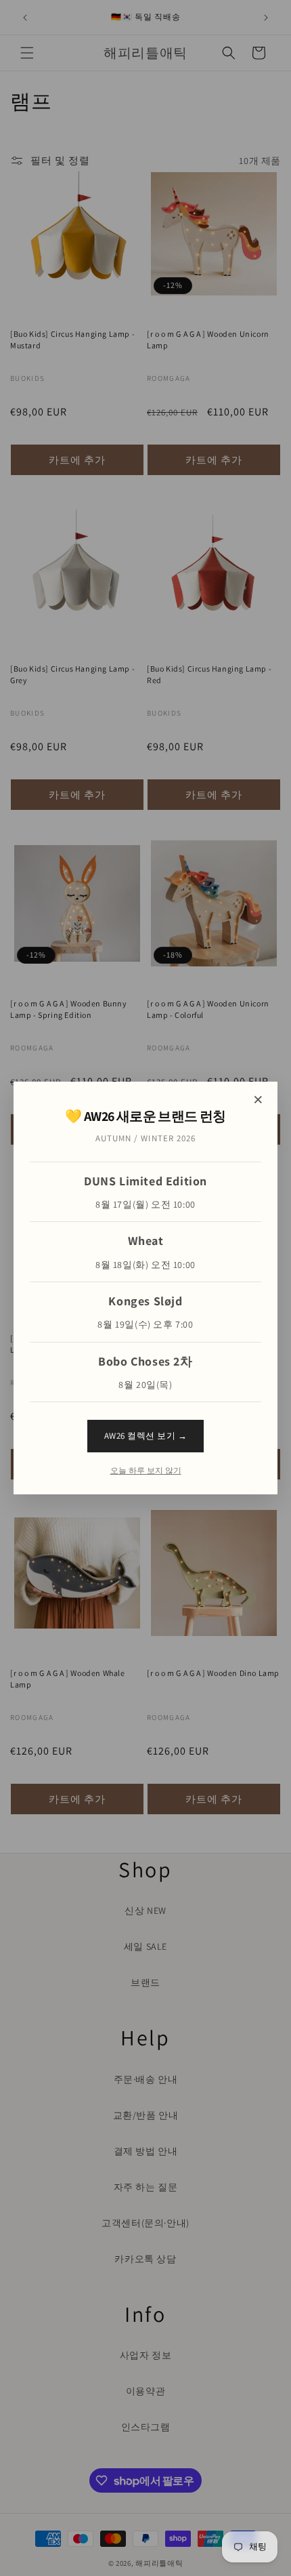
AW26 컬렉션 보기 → (146, 1436)
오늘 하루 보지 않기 (146, 1471)
